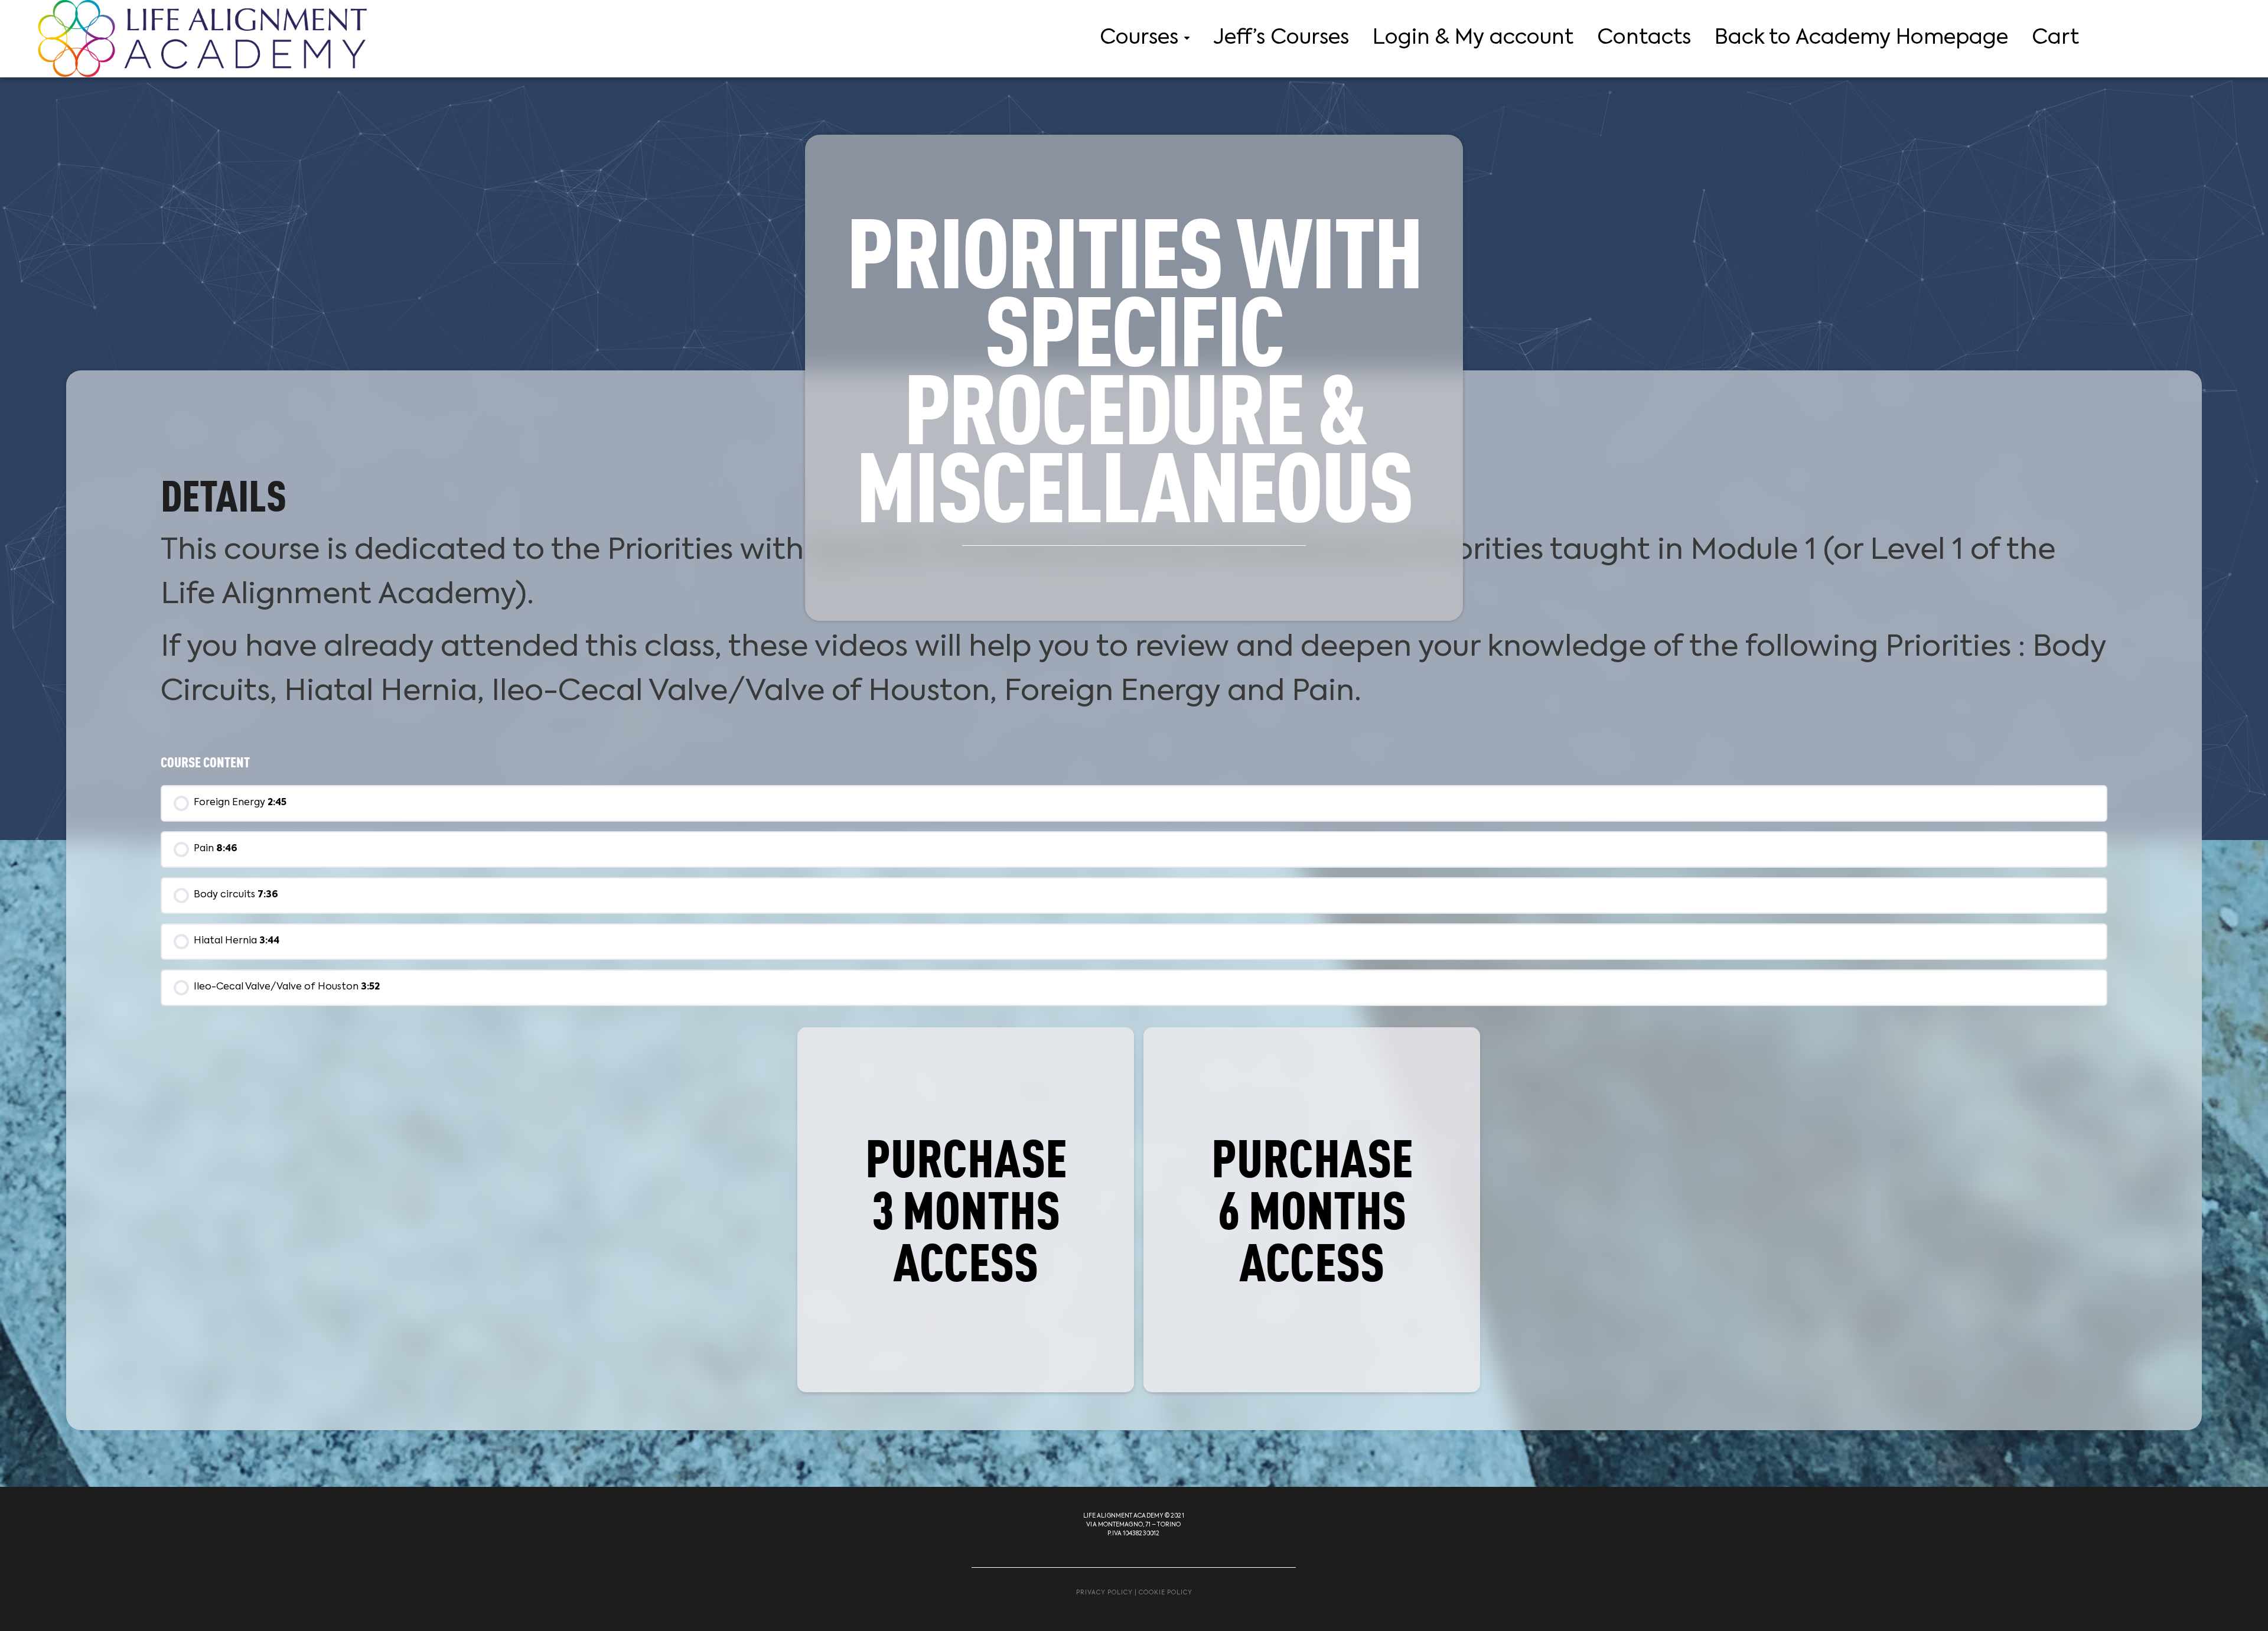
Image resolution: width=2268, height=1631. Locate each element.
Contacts (1644, 38)
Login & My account (1473, 38)
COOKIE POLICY (1166, 1593)
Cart (2055, 38)
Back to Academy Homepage (1861, 38)
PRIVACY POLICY (1104, 1593)
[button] (966, 1210)
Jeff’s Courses (1281, 38)
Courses (1139, 38)
